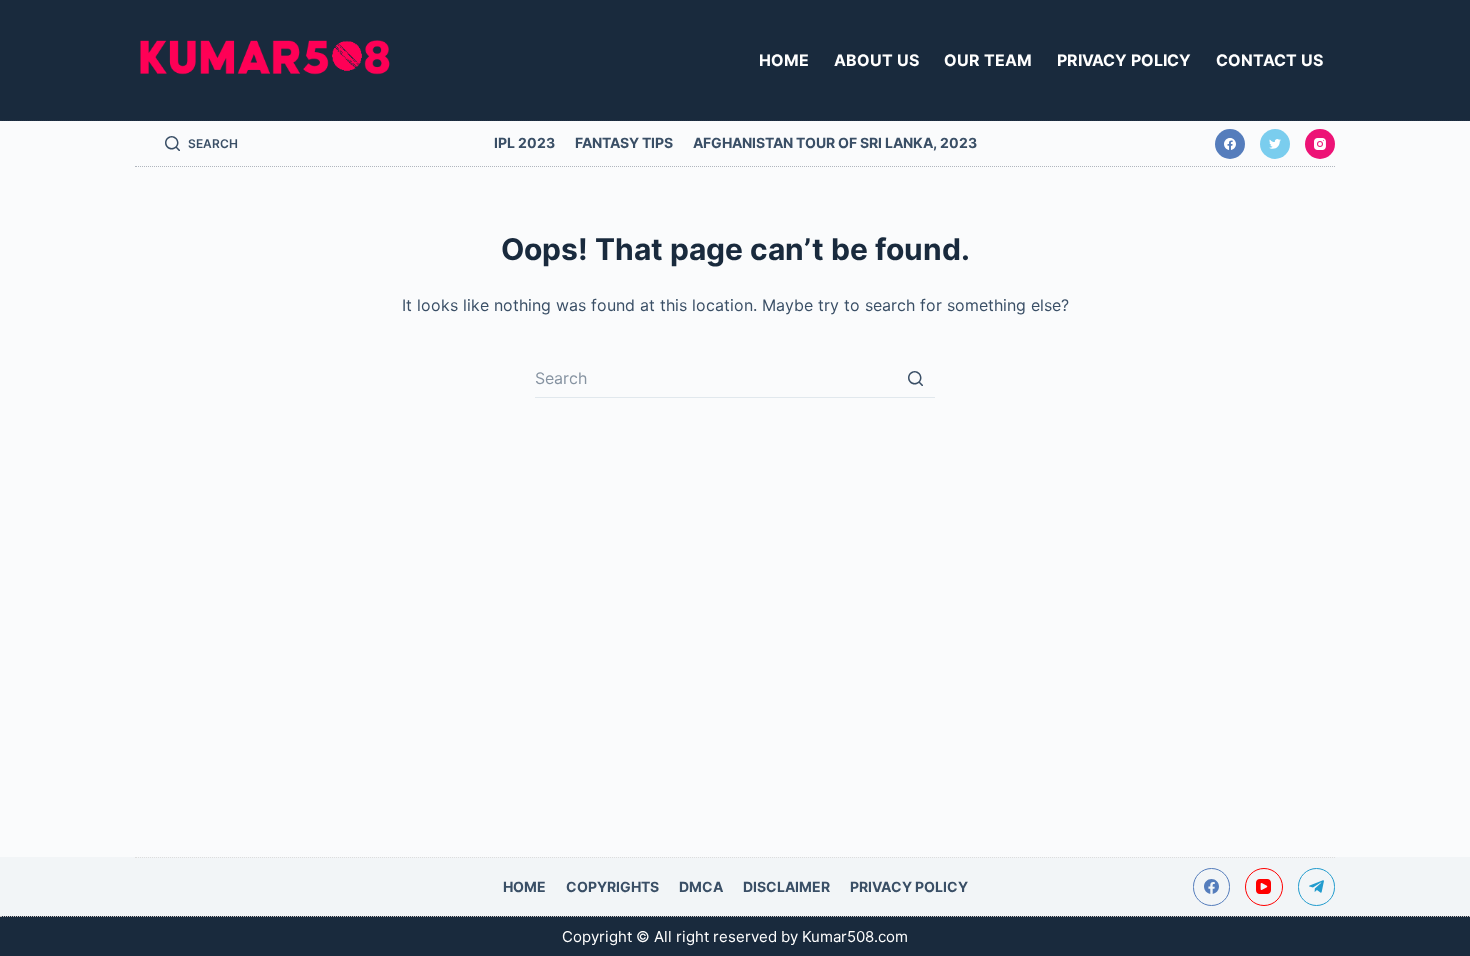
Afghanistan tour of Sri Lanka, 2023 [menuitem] (835, 142)
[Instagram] (1320, 144)
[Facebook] (1230, 144)
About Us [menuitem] (876, 60)
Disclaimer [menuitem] (786, 886)
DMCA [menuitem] (701, 886)
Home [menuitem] (784, 60)
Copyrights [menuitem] (612, 886)
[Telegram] (1317, 887)
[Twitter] (1275, 144)
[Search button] (915, 378)
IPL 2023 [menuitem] (524, 142)
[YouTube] (1264, 887)
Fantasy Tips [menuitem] (624, 142)
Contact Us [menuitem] (1269, 60)
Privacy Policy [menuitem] (1124, 60)
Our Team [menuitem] (988, 60)
